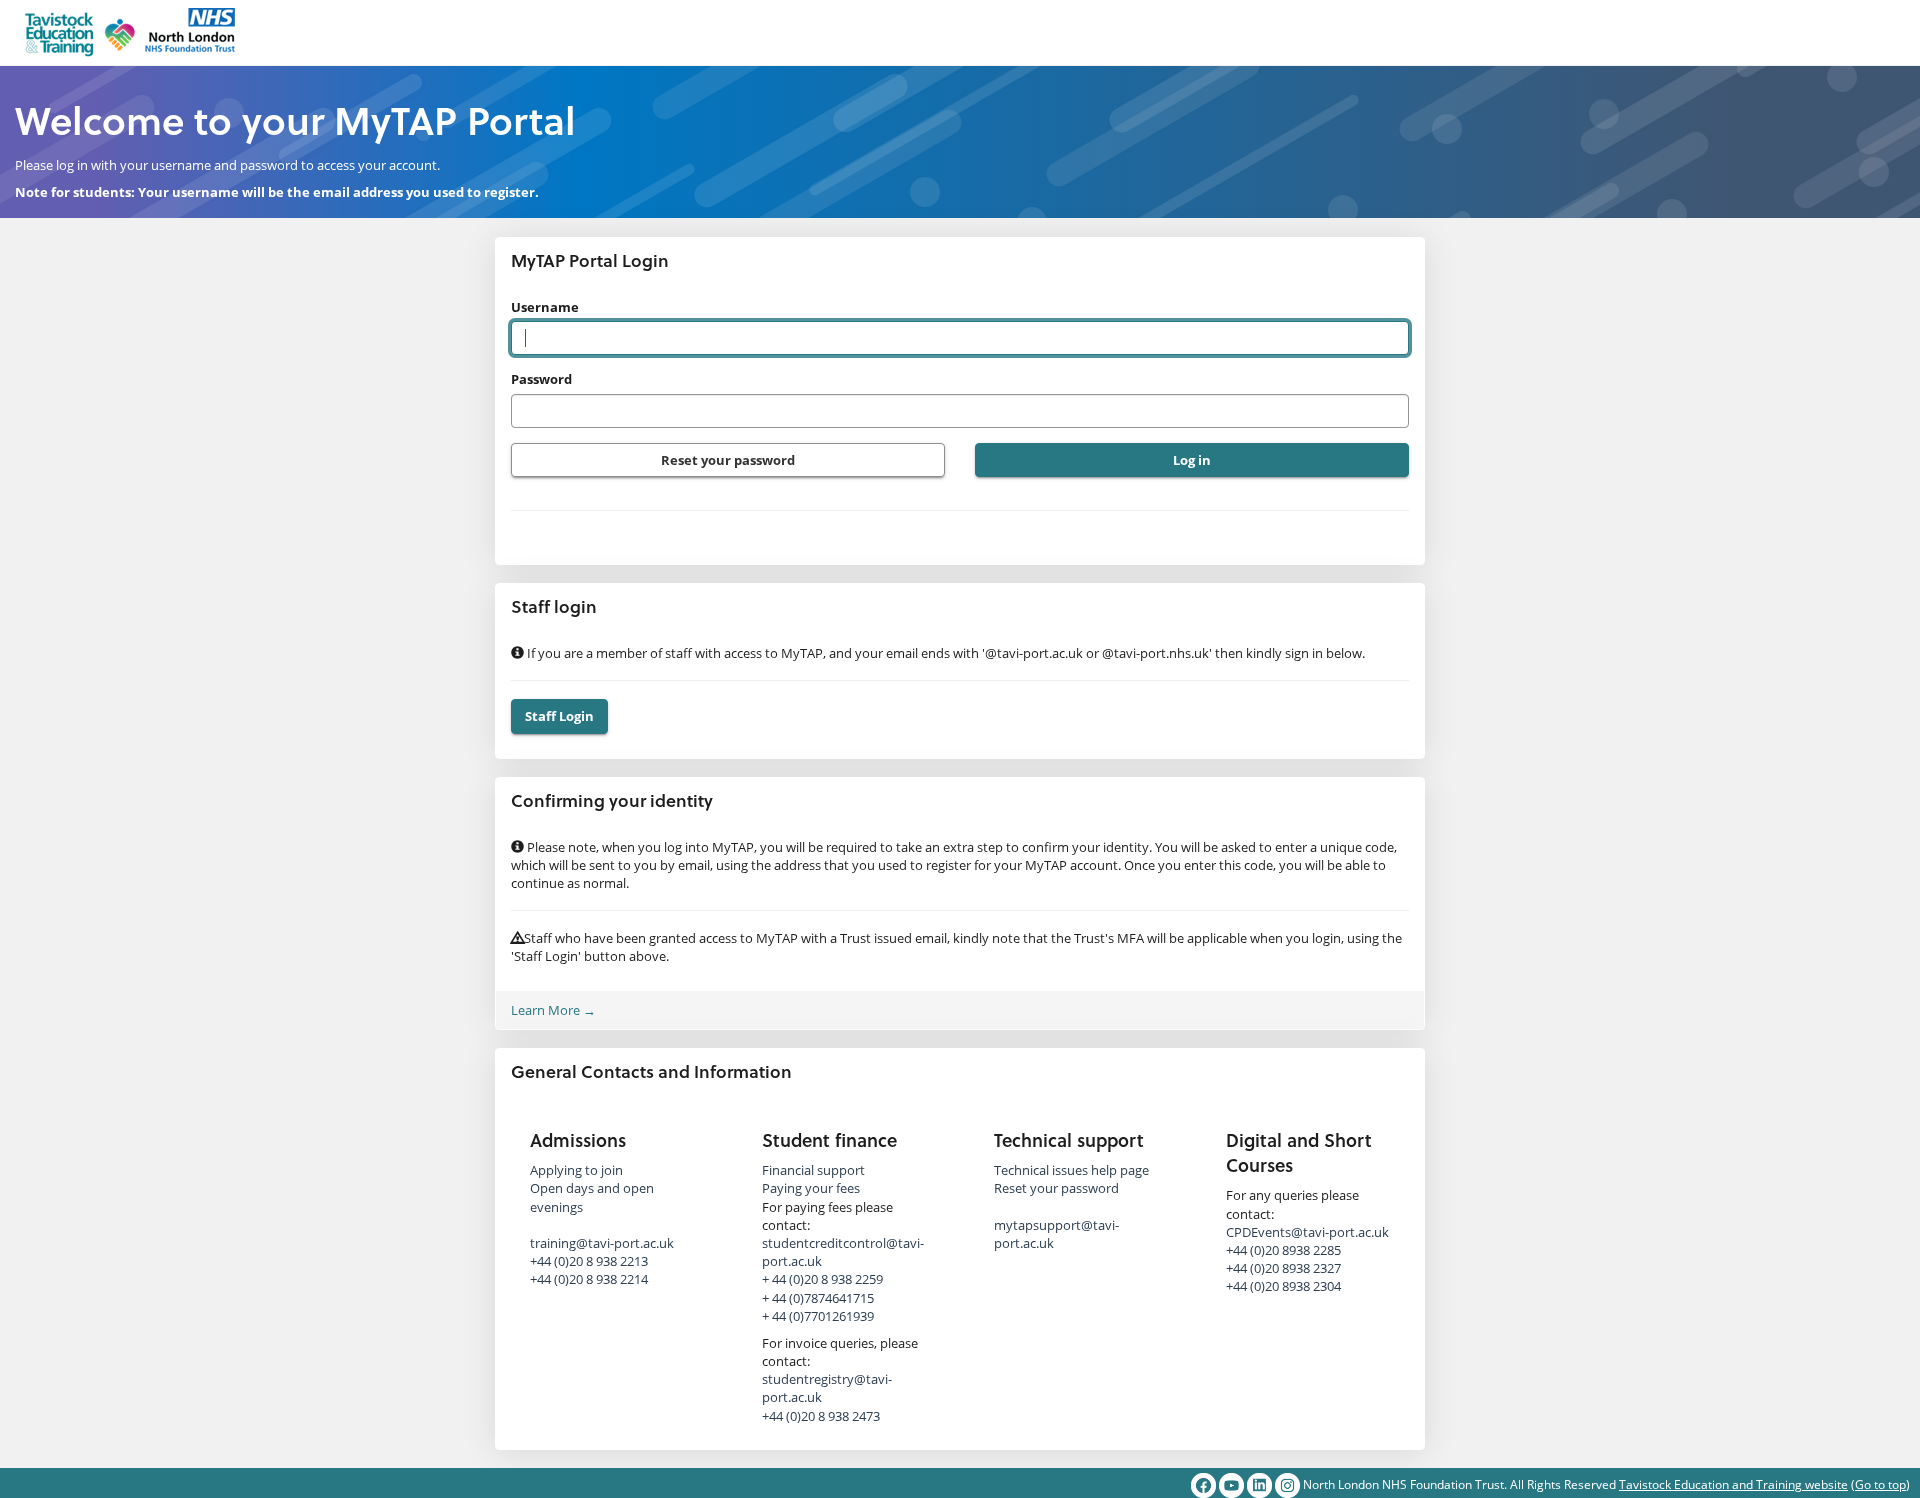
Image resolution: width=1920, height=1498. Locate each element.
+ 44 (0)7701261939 (818, 1316)
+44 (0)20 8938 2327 (1283, 1268)
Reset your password (728, 460)
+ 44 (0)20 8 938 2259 (822, 1279)
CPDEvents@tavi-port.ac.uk (1307, 1232)
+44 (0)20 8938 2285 (1283, 1250)
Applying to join (576, 1170)
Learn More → (553, 1010)
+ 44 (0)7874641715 (818, 1298)
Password (541, 379)
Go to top (1880, 1484)
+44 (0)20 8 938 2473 (821, 1416)
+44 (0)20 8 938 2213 (589, 1261)
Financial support (813, 1170)
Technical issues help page (1071, 1170)
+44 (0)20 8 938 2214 (589, 1279)
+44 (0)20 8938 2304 (1283, 1286)
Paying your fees (811, 1188)
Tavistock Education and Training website (1733, 1484)
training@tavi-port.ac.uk (602, 1243)
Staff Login (559, 716)
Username (545, 307)
